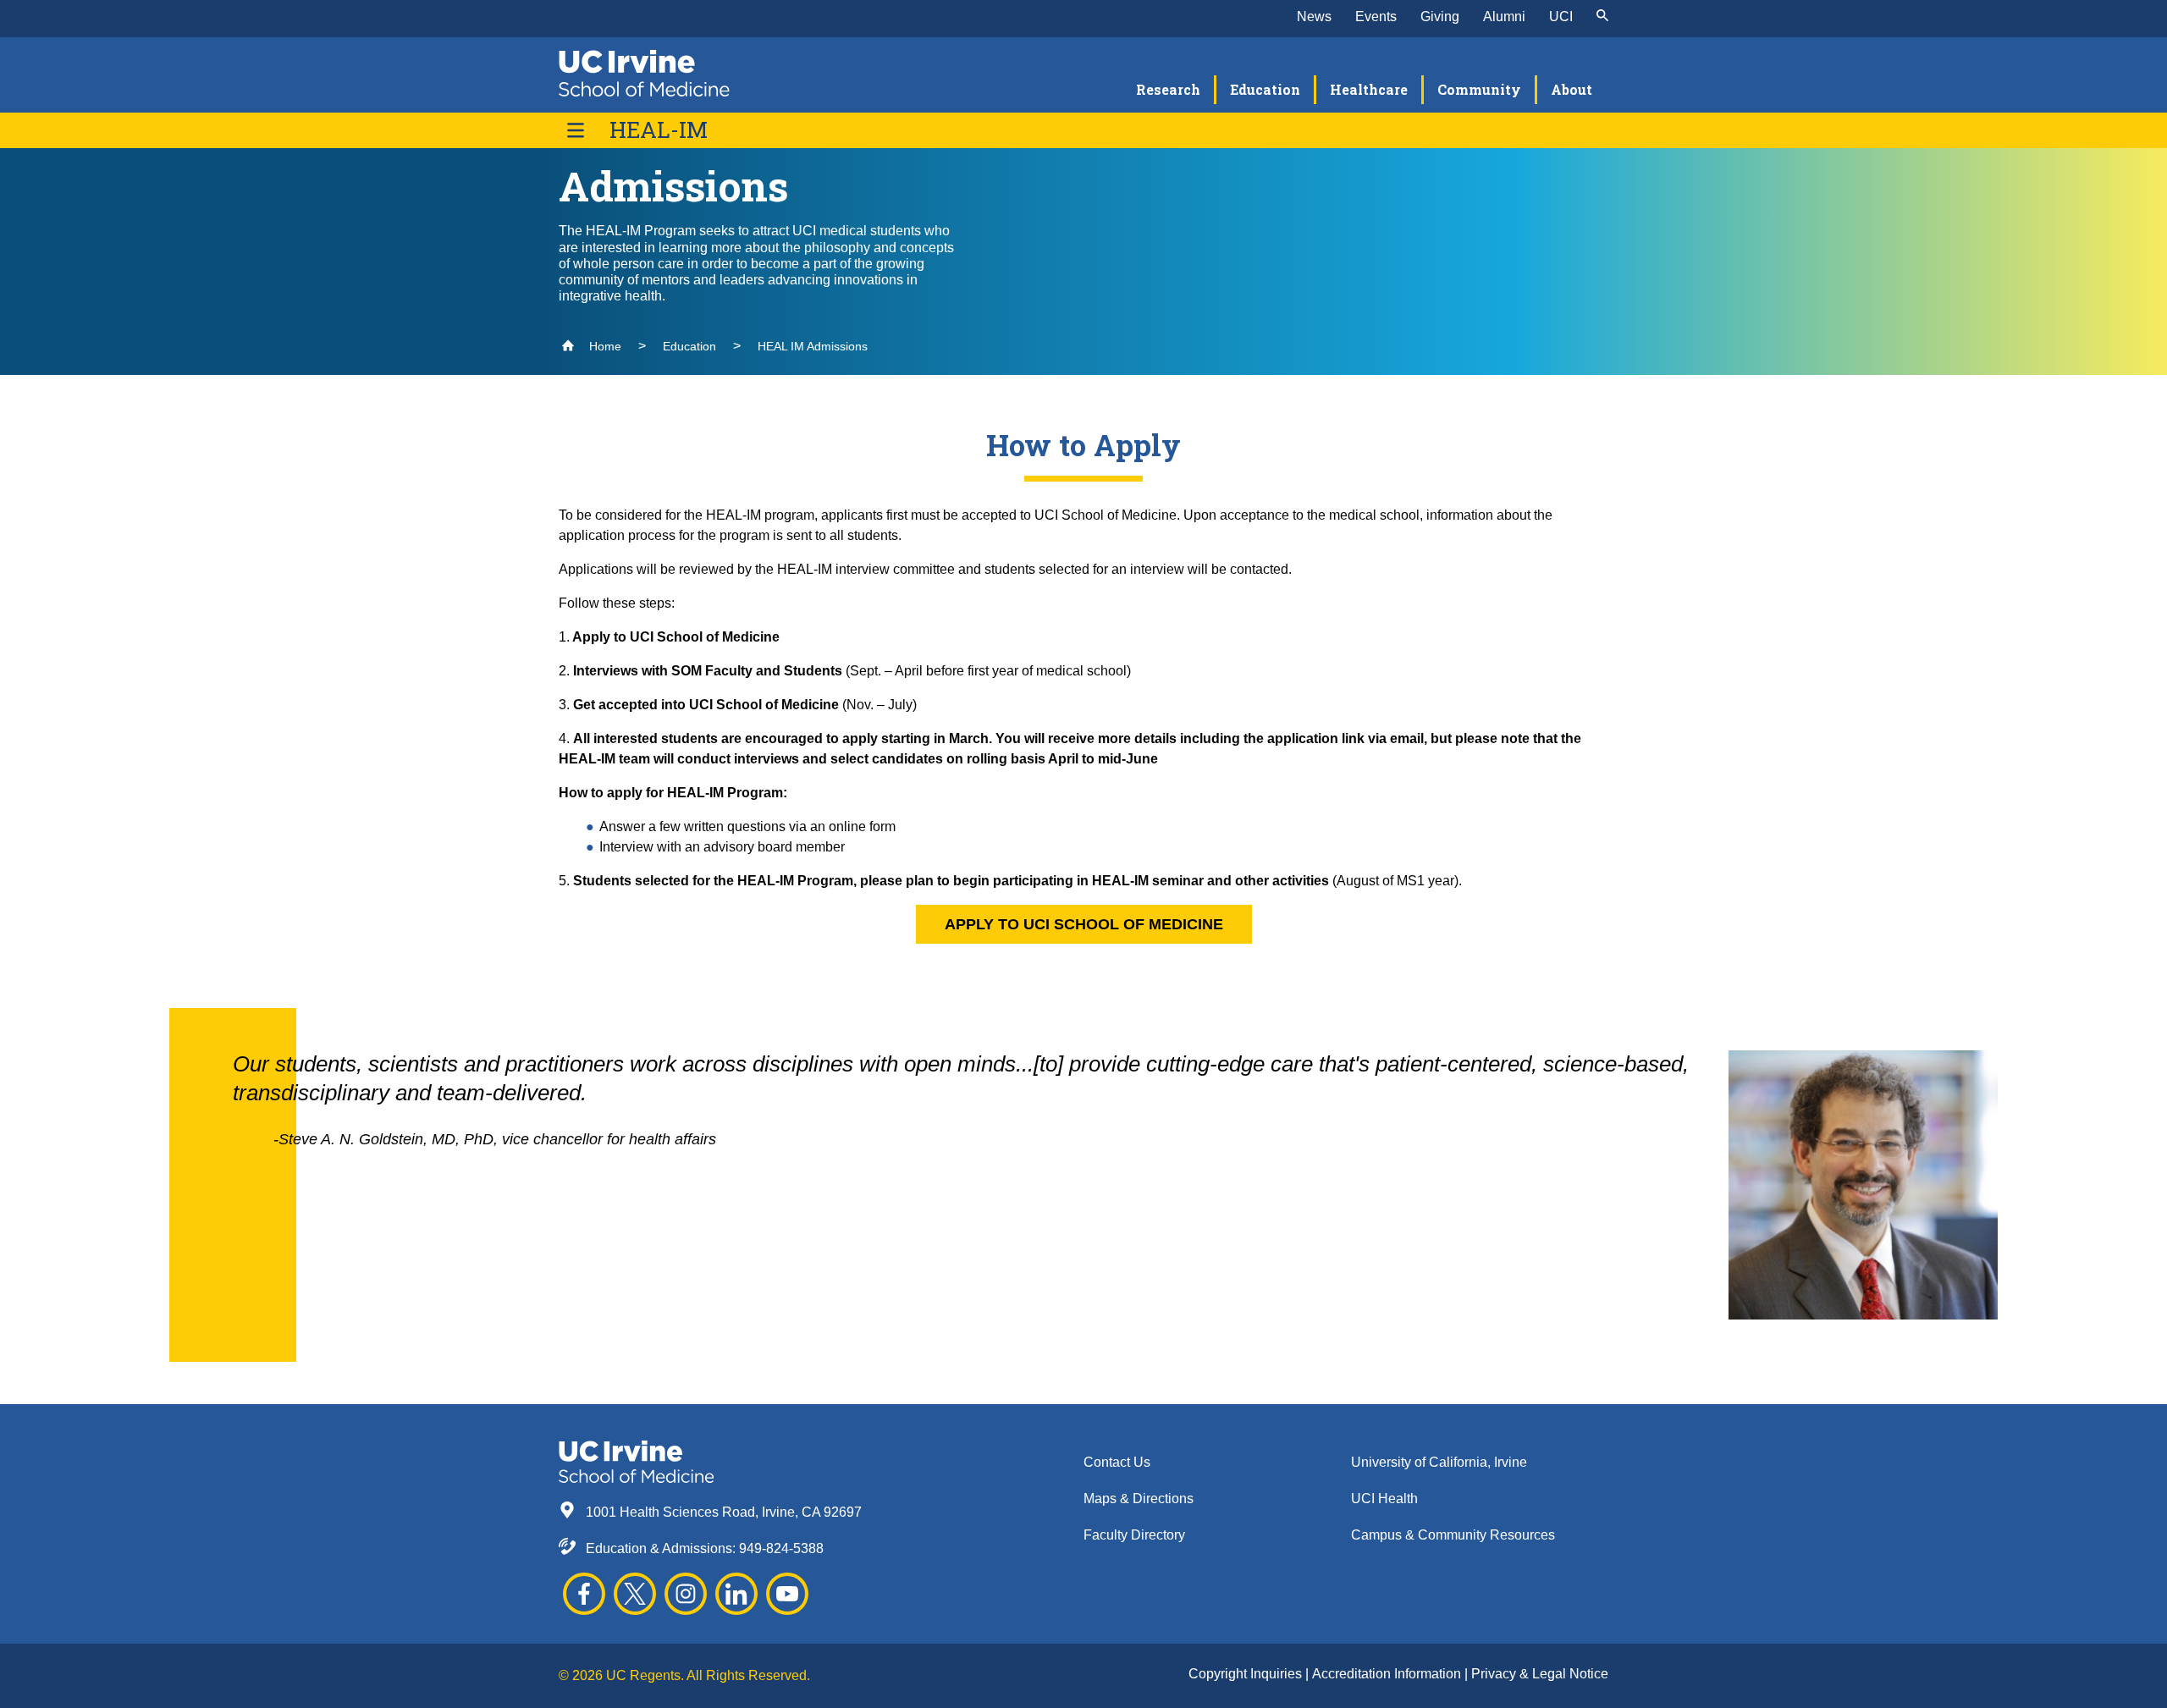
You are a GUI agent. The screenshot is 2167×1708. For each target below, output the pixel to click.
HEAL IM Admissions (813, 346)
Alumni (1504, 17)
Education (689, 346)
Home (604, 346)
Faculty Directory (1134, 1535)
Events (1376, 17)
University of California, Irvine (1439, 1462)
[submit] (1602, 17)
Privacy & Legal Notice (1540, 1674)
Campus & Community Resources (1453, 1535)
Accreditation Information (1388, 1674)
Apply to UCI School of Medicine (1084, 924)
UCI (1561, 17)
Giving (1440, 17)
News (1314, 17)
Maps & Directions (1139, 1499)
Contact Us (1117, 1462)
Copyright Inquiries (1247, 1674)
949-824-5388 (781, 1548)
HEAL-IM (659, 130)
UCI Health (1384, 1499)
